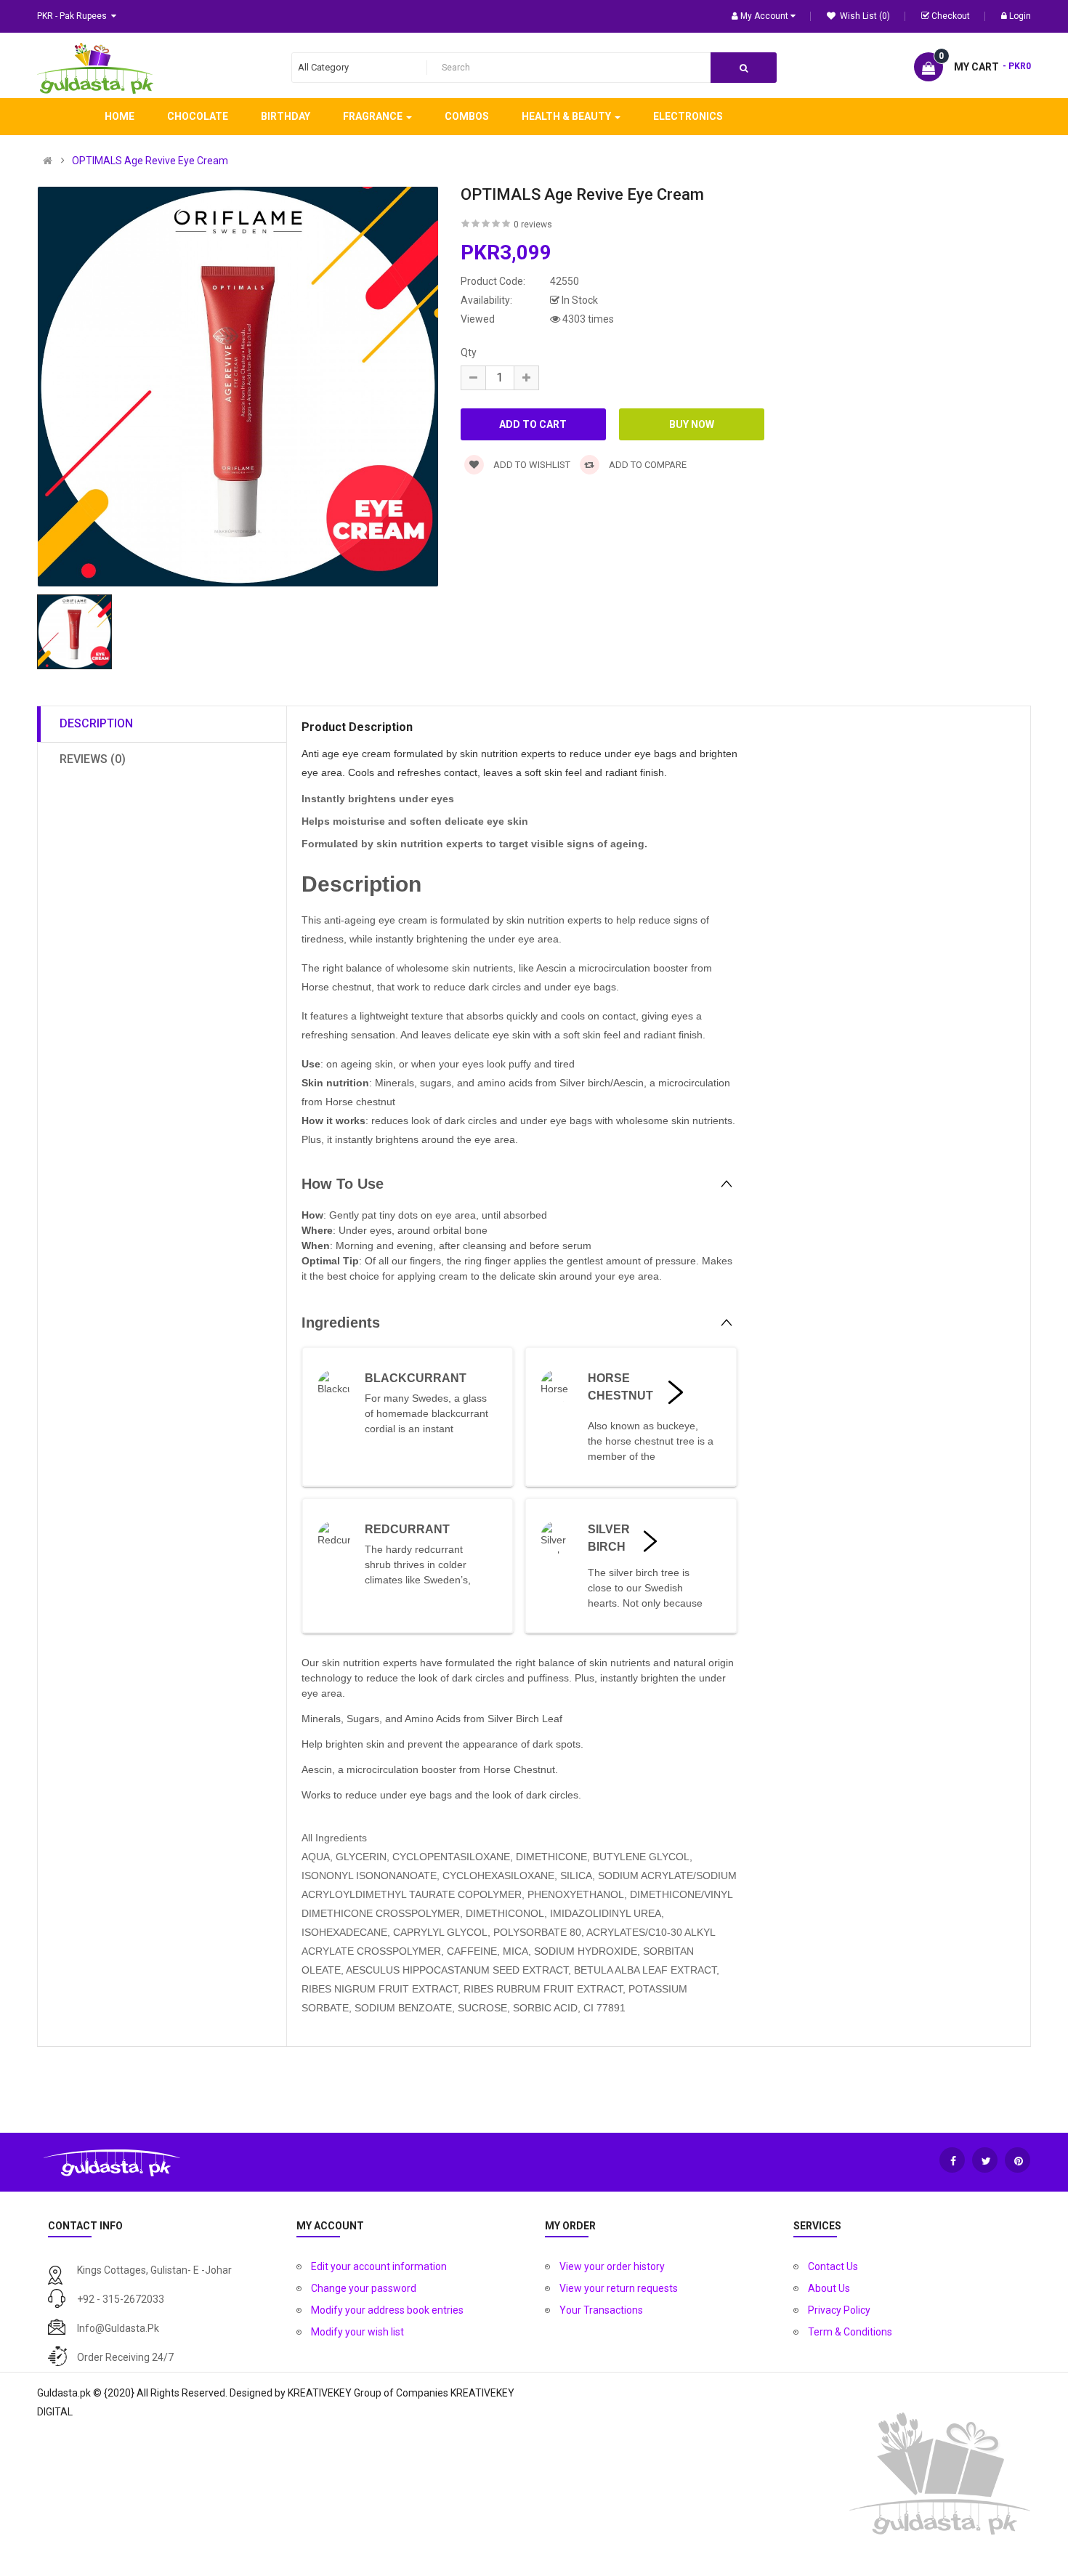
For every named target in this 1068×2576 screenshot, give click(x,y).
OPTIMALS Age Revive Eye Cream (150, 161)
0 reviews (533, 225)
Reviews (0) (93, 759)
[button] (519, 1184)
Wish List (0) (864, 16)
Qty (469, 352)
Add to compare (647, 465)
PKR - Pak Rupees (74, 16)
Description (96, 723)
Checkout (951, 16)
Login (1020, 16)
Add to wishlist (531, 465)
